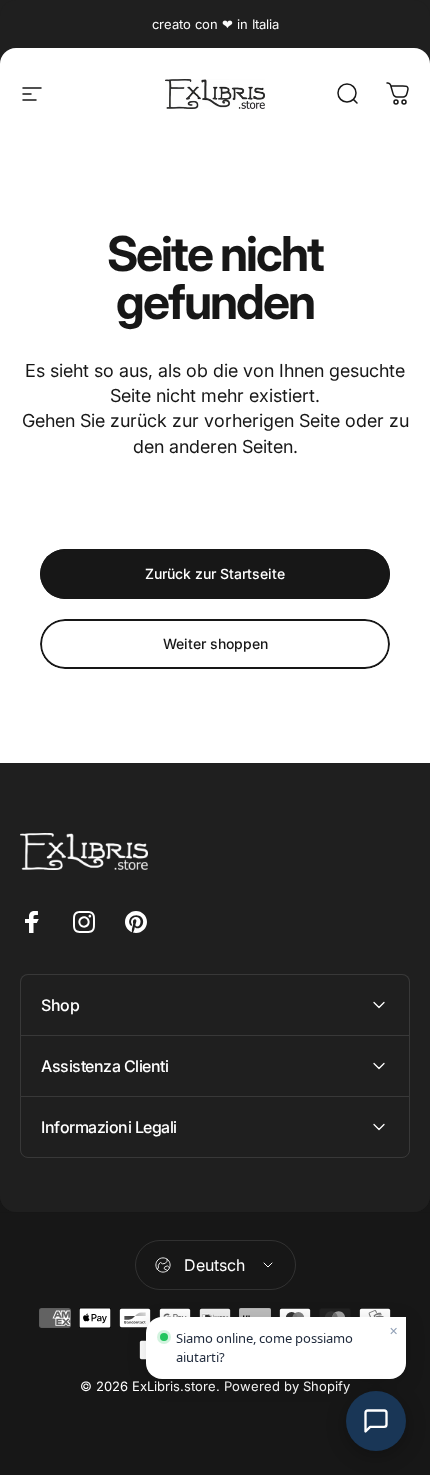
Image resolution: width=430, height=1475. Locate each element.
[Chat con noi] (376, 1421)
